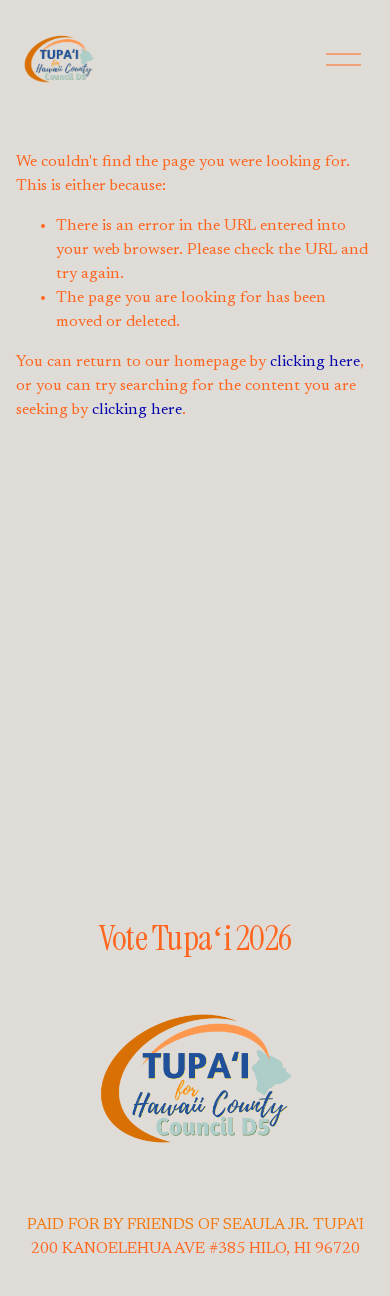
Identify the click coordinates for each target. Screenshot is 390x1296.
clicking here (315, 362)
